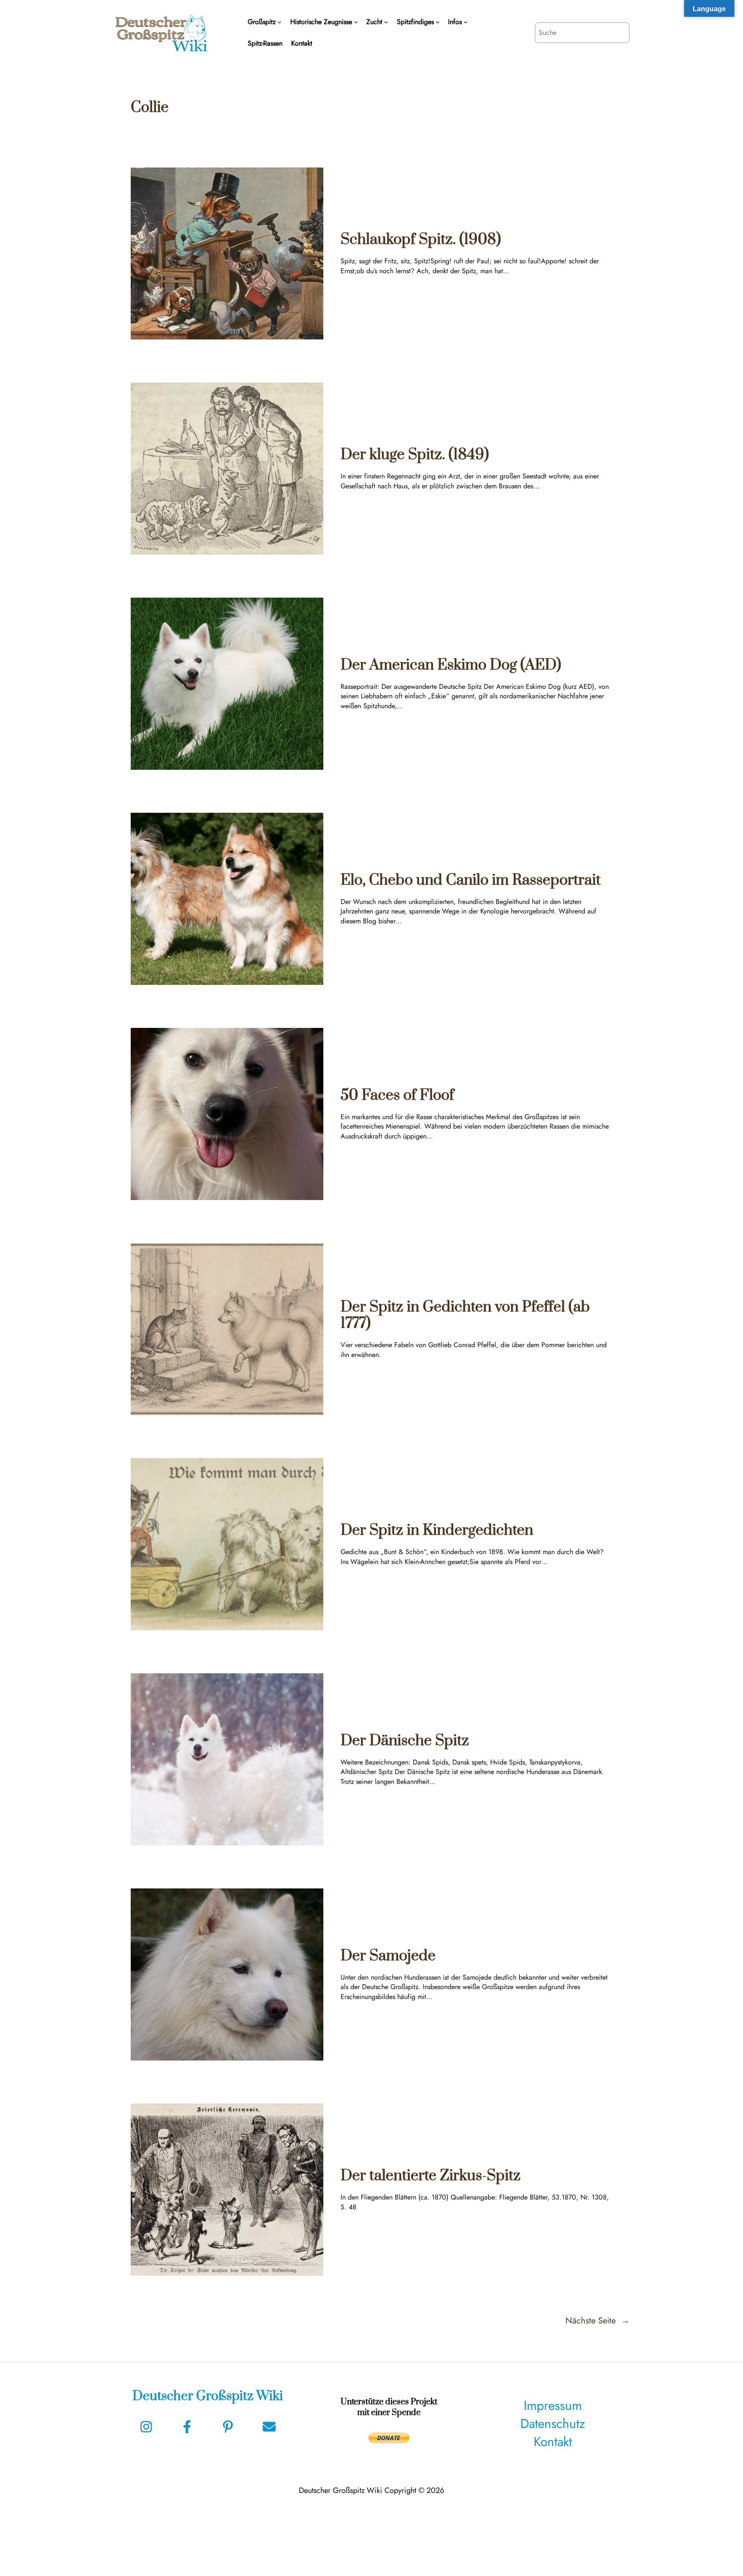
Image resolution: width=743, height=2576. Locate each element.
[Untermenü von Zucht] (386, 22)
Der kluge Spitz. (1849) (415, 455)
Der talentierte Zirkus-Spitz (431, 2176)
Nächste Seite (597, 2321)
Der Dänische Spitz (405, 1741)
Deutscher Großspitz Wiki (208, 2396)
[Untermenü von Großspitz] (279, 22)
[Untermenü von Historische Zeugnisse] (356, 22)
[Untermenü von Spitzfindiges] (438, 22)
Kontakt (553, 2442)
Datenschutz (553, 2423)
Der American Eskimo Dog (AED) (451, 665)
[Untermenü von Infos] (466, 22)
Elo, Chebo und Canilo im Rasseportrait (471, 880)
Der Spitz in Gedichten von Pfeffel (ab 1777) (465, 1316)
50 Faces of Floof (397, 1095)
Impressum (553, 2405)
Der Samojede (388, 1956)
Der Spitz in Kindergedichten (437, 1530)
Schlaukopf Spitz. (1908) (421, 240)
